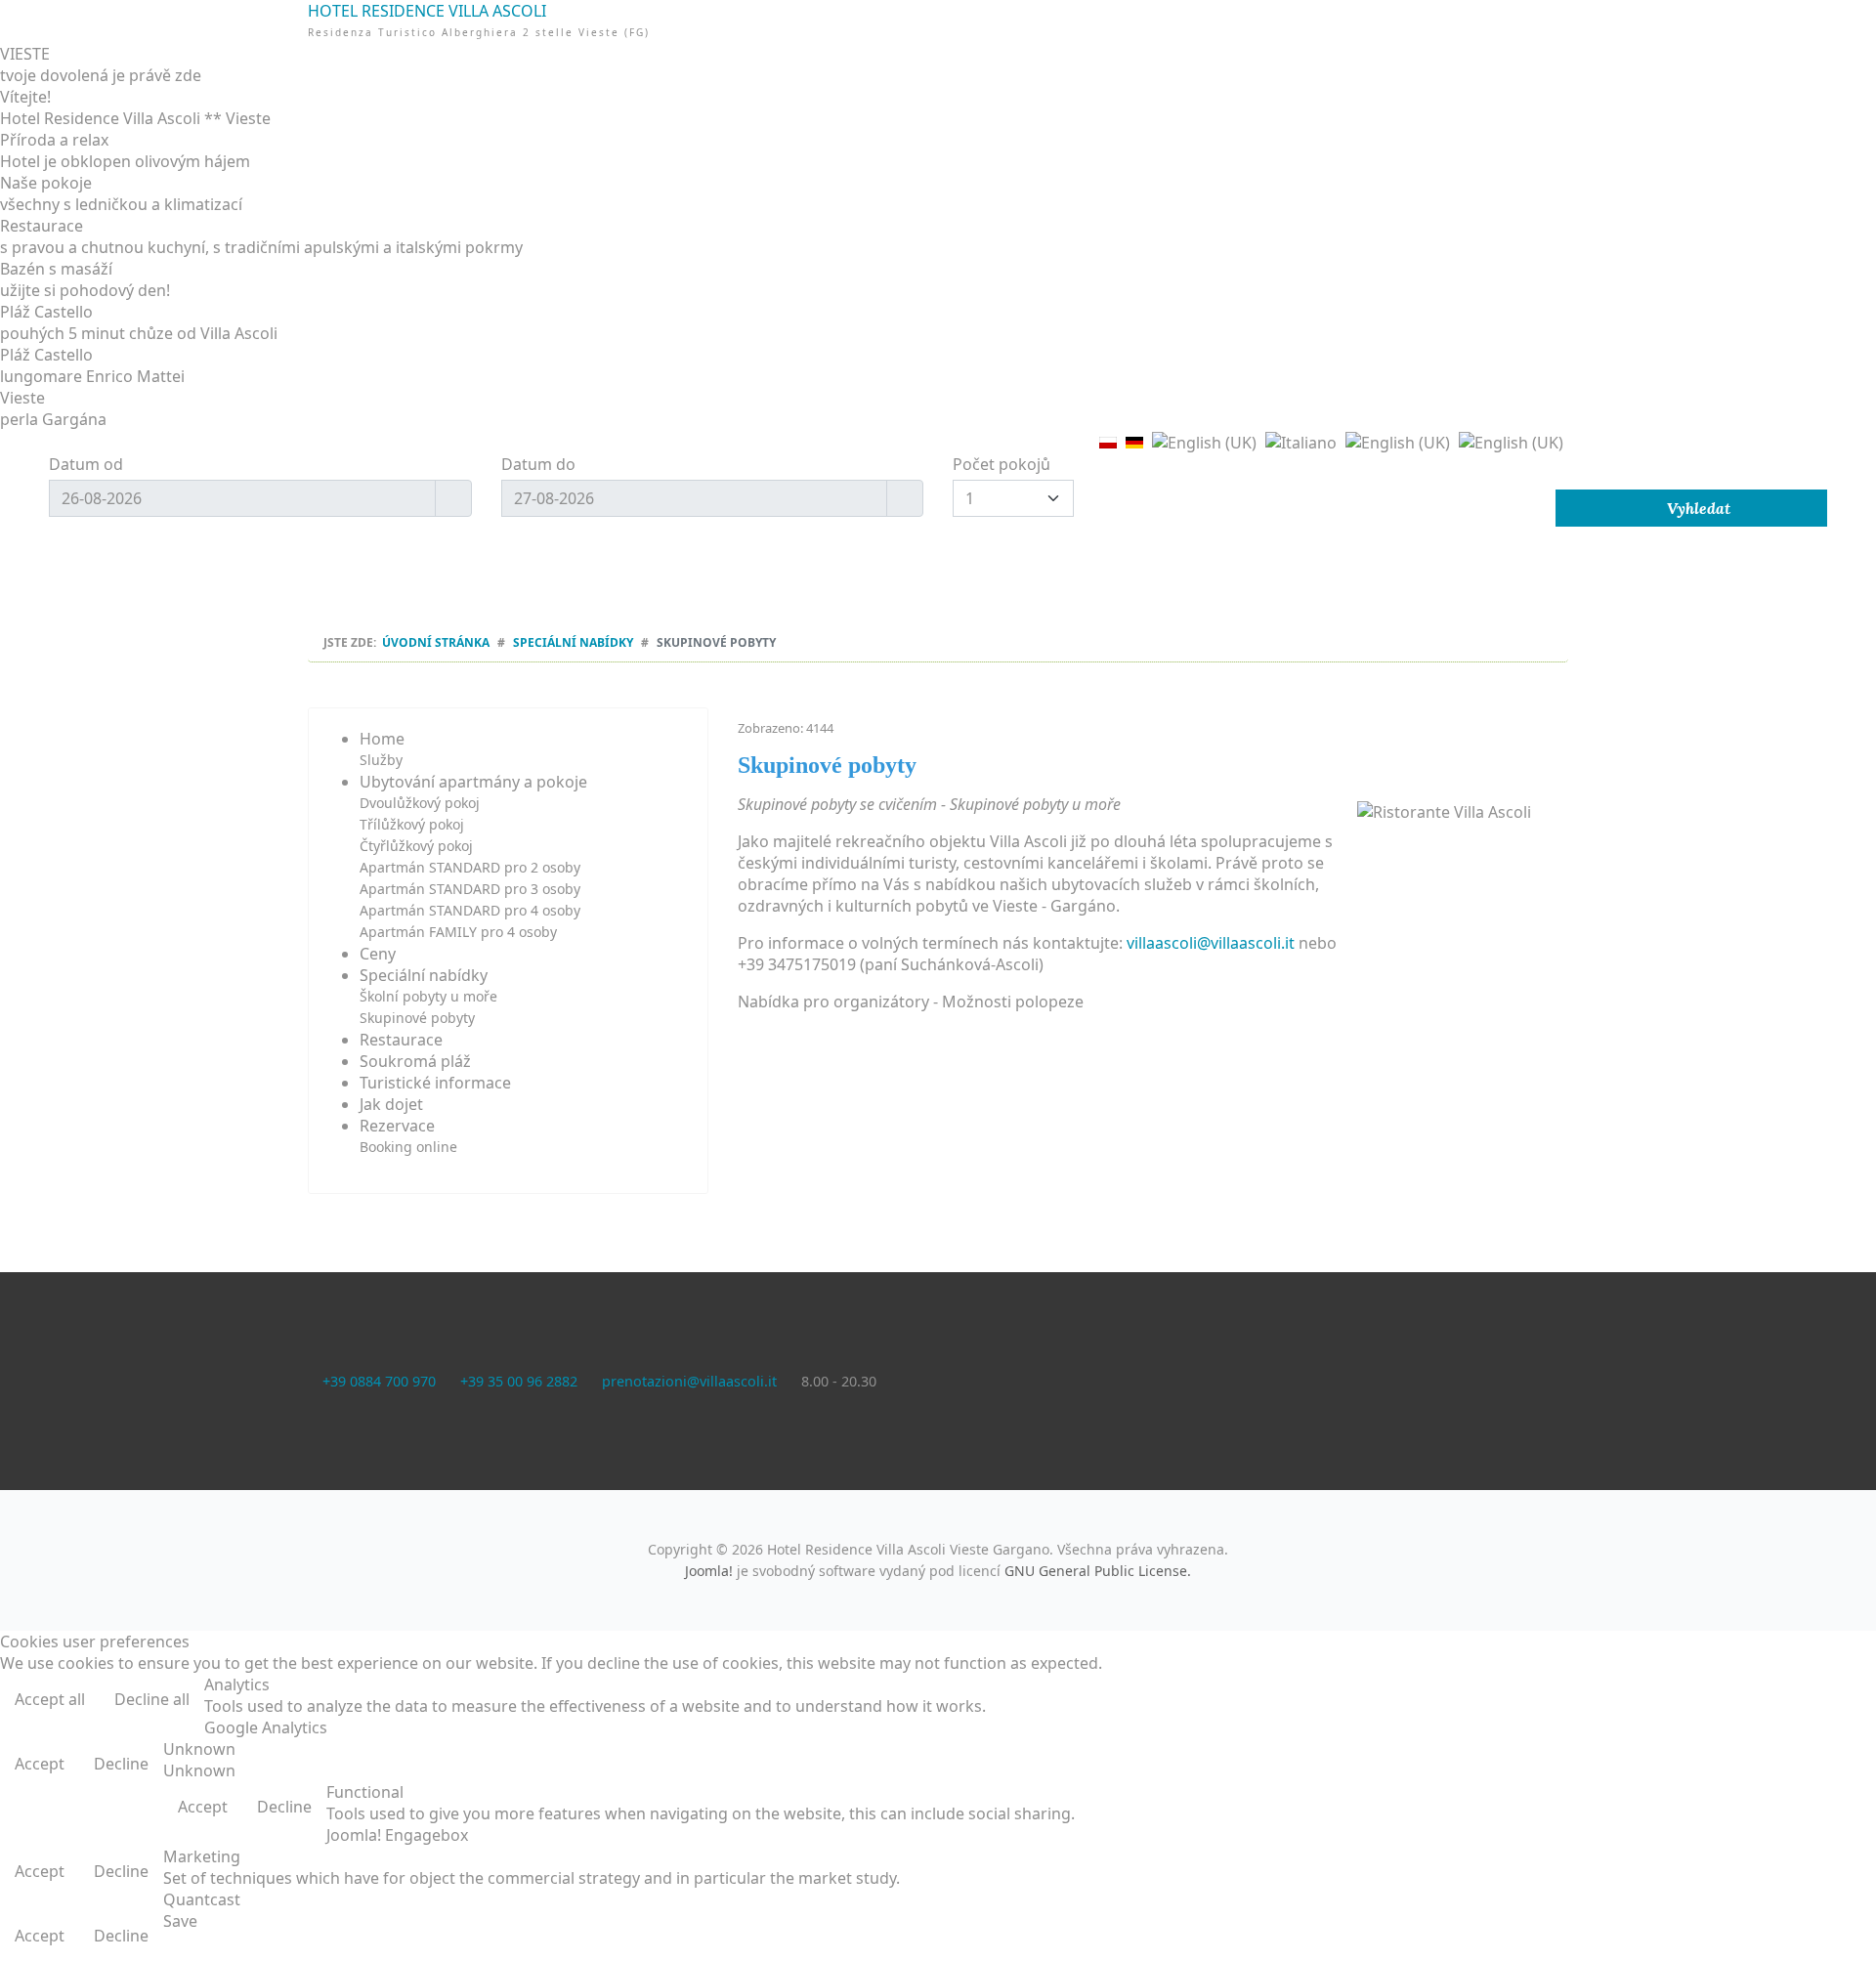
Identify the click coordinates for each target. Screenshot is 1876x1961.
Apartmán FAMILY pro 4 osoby (458, 932)
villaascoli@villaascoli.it (1211, 943)
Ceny (378, 954)
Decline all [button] (152, 1699)
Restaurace (401, 1040)
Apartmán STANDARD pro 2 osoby (470, 867)
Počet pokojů (1002, 464)
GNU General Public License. (1098, 1571)
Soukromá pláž (415, 1061)
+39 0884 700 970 (379, 1381)
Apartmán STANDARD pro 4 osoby (470, 910)
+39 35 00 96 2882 (519, 1381)
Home (382, 739)
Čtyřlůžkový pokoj (416, 846)
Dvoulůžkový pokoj (420, 803)
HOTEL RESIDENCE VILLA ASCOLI (938, 57)
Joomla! (709, 1571)
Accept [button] (40, 1764)
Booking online (408, 1147)
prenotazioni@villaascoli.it (689, 1381)
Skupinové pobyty (417, 1018)
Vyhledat (1697, 508)
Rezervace (397, 1126)
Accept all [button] (50, 1699)
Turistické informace (435, 1083)
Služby (381, 760)
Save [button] (180, 1921)
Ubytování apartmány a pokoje (473, 782)
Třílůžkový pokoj (412, 824)
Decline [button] (121, 1764)
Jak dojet (391, 1104)
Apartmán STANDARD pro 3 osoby (470, 889)
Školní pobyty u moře (428, 996)
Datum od (86, 464)
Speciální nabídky (424, 975)
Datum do (538, 464)
